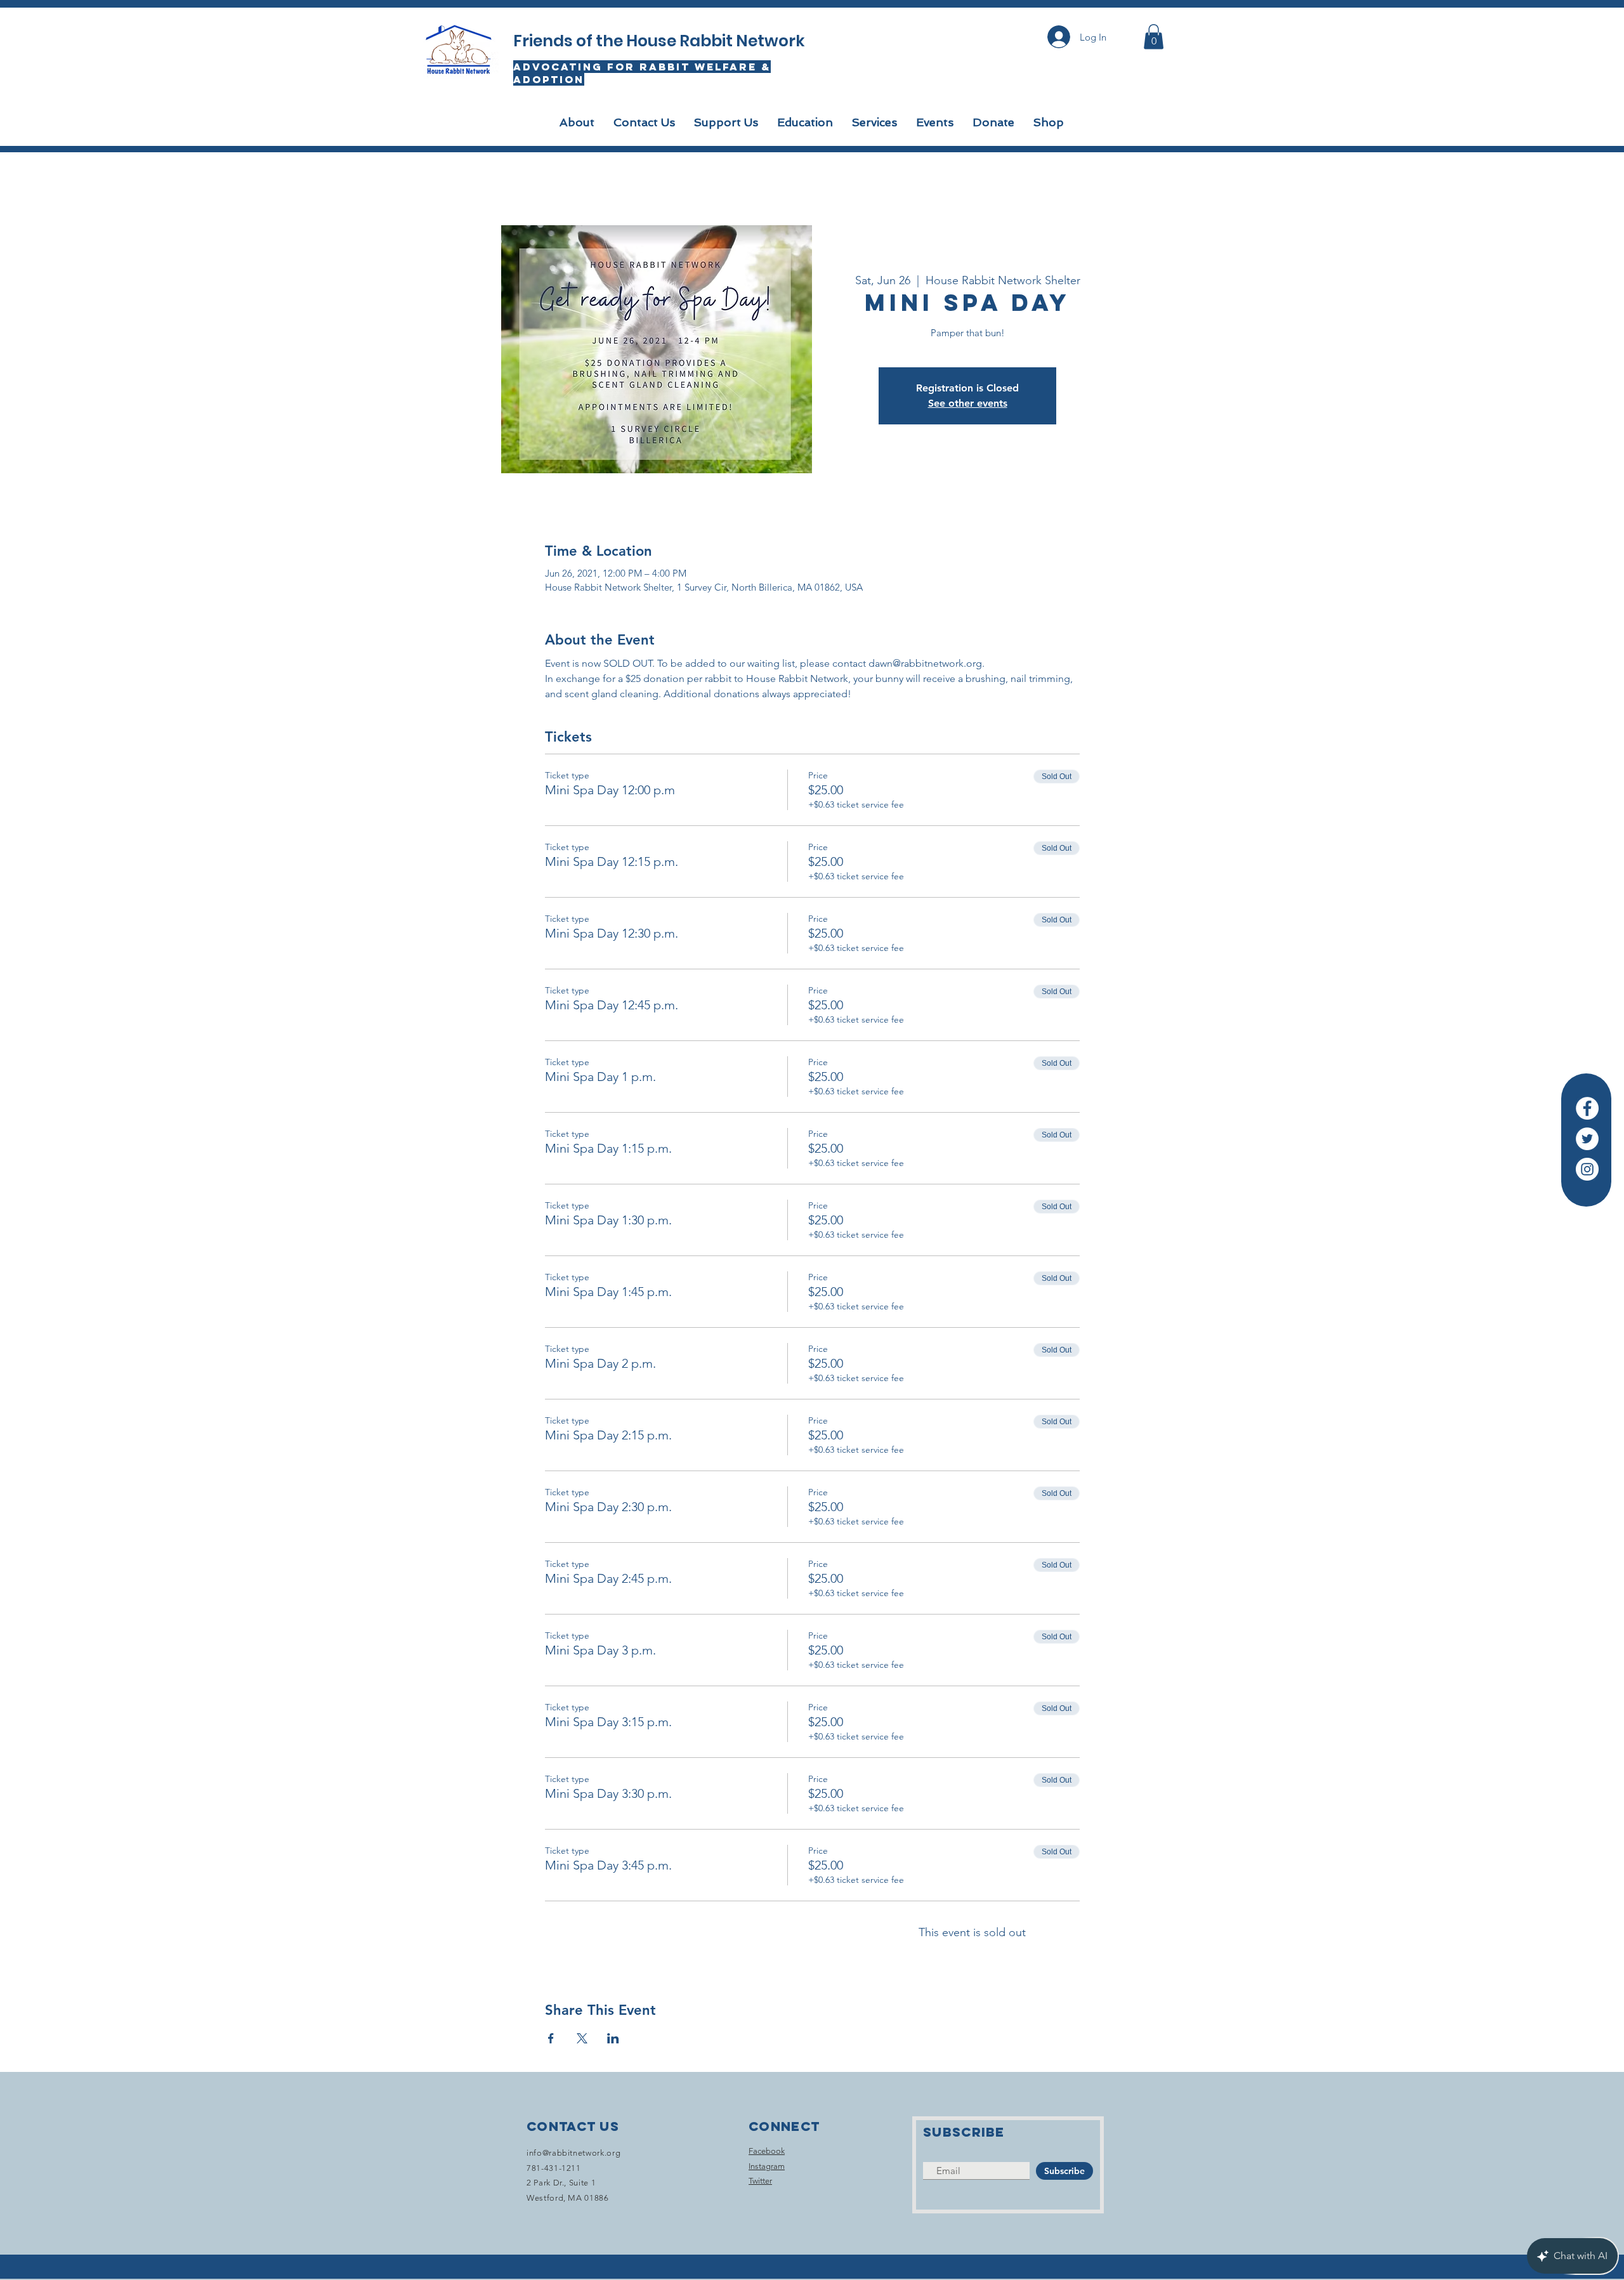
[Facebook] (1587, 1108)
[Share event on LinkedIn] (613, 2038)
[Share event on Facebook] (551, 2038)
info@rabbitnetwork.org (573, 2153)
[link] (1154, 36)
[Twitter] (1587, 1139)
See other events (968, 403)
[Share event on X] (582, 2038)
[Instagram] (1587, 1169)
